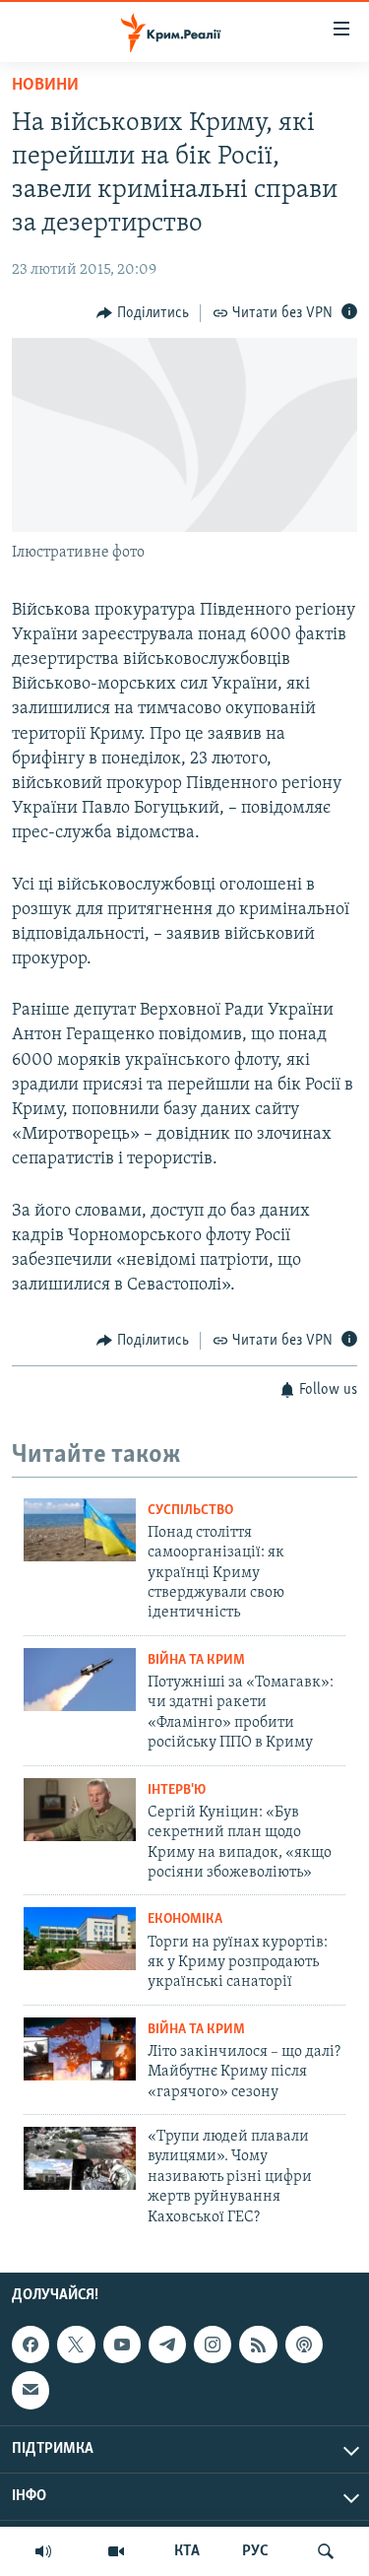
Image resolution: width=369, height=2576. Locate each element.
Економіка (185, 1919)
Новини (45, 86)
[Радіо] (43, 2551)
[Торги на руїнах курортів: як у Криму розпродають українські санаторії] (80, 1939)
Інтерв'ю (177, 1790)
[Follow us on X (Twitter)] (76, 2345)
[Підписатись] (31, 2390)
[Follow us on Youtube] (122, 2345)
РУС (255, 2551)
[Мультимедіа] (116, 2551)
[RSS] (258, 2345)
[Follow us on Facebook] (31, 2345)
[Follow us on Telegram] (167, 2345)
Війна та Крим (196, 1660)
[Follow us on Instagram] (213, 2345)
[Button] (143, 313)
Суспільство (190, 1511)
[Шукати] (326, 2551)
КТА (187, 2551)
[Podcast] (304, 2345)
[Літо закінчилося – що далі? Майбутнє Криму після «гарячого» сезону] (80, 2049)
